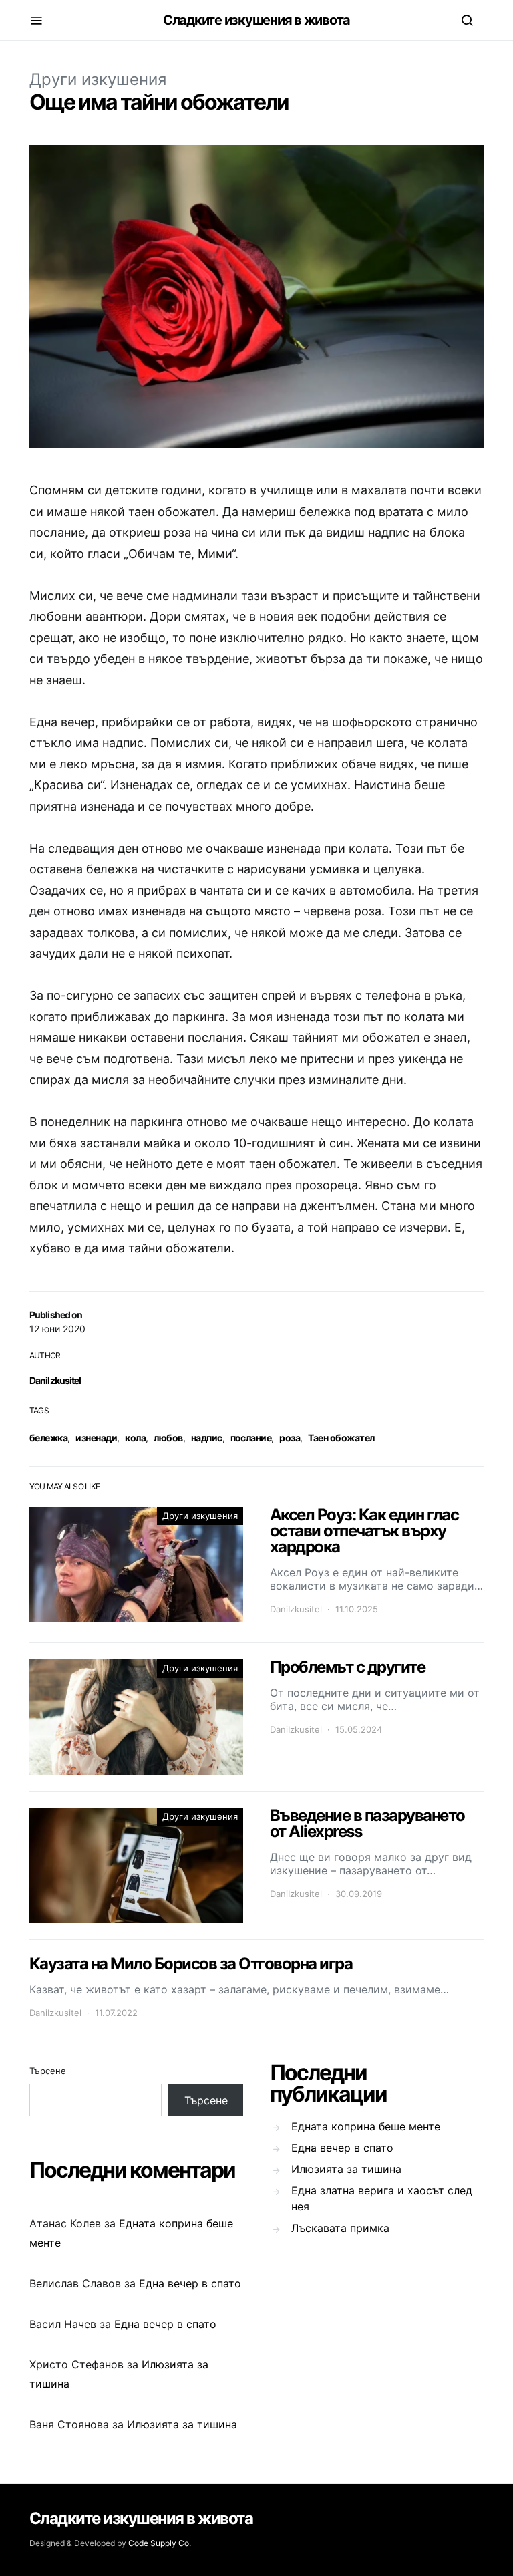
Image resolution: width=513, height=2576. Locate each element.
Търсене (48, 2071)
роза (290, 1438)
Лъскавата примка (340, 2228)
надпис (207, 1438)
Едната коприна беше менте (366, 2126)
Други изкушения (98, 79)
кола (135, 1438)
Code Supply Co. (160, 2543)
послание (251, 1438)
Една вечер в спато (190, 2283)
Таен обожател (341, 1438)
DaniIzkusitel (55, 1380)
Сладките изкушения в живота (256, 20)
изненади (96, 1438)
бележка (48, 1438)
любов (168, 1438)
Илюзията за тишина (182, 2424)
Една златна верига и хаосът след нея (382, 2198)
